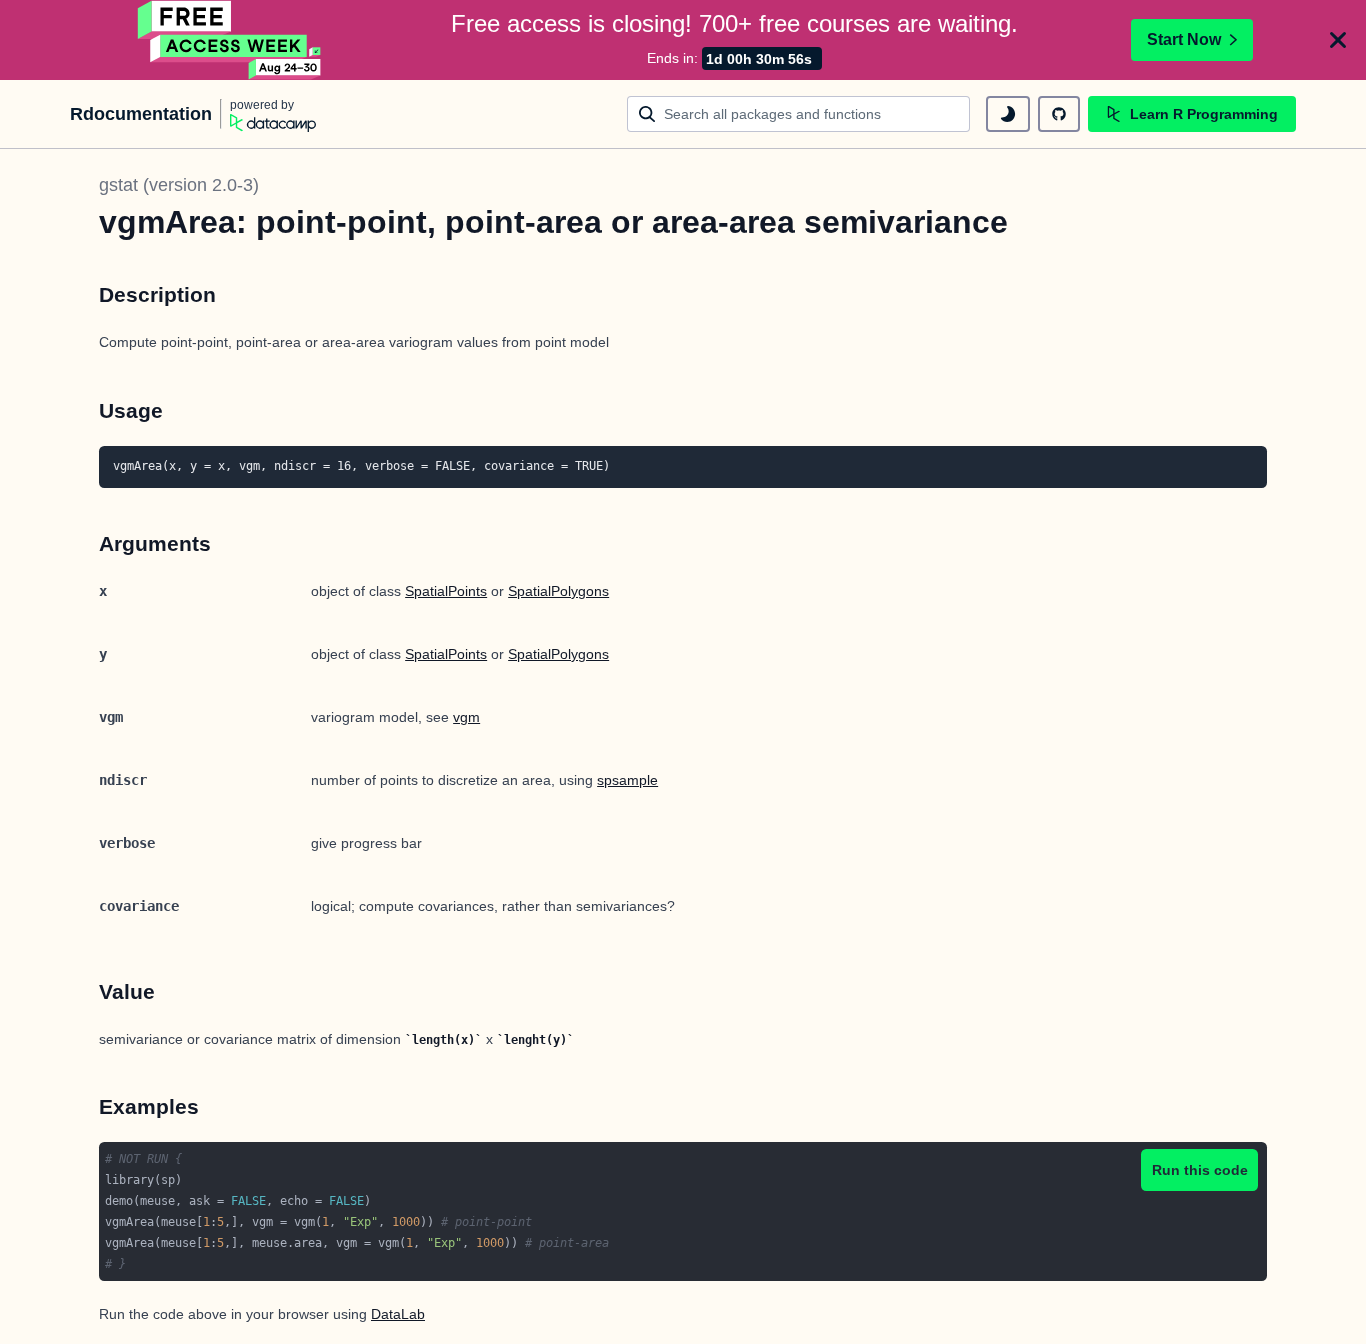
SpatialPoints (446, 591)
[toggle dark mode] (1008, 114)
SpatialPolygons (558, 591)
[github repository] (1059, 114)
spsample (627, 780)
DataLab (398, 1314)
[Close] (1338, 40)
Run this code (1200, 1170)
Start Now (1184, 39)
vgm (466, 717)
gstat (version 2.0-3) (179, 185)
